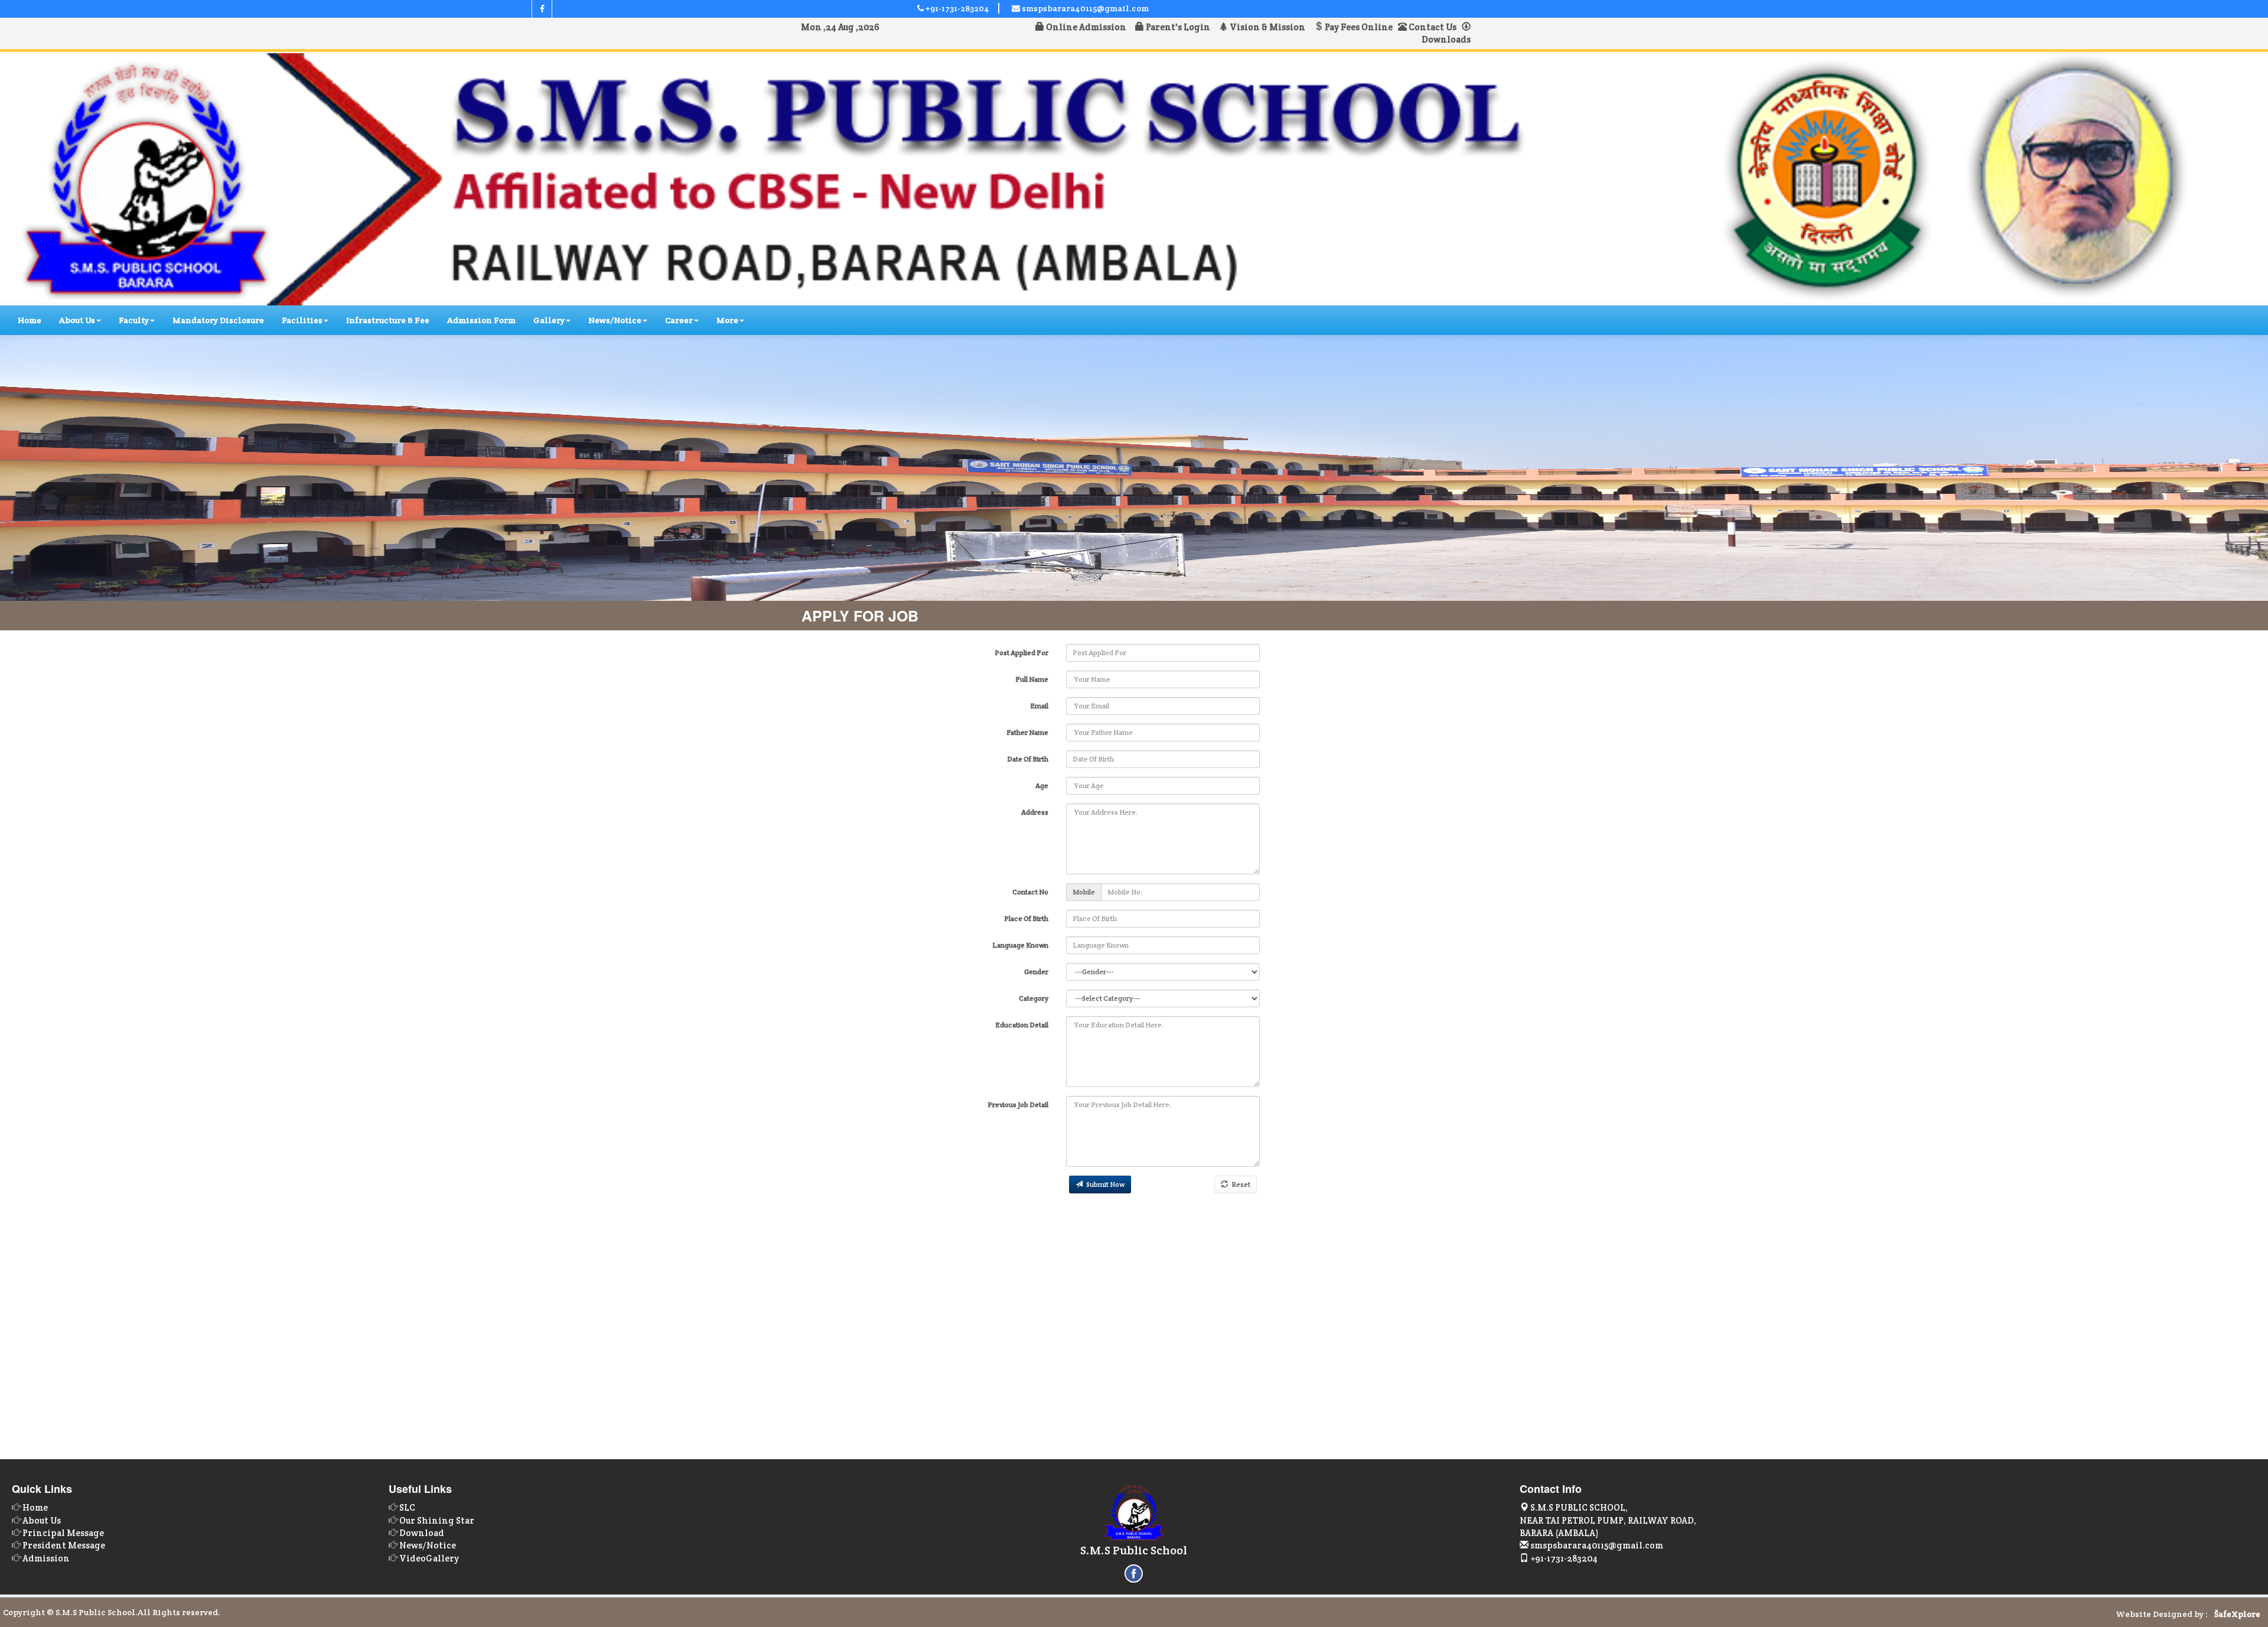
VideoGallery (429, 1558)
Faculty (134, 320)
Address (1035, 812)
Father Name (1027, 732)
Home (30, 320)
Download (422, 1533)
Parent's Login (1180, 27)
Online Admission (1088, 27)
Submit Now (1104, 1184)
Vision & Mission (1269, 27)
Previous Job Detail (1018, 1104)
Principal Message (63, 1533)
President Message (64, 1545)
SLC (407, 1507)
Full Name (1032, 679)
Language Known (1020, 945)
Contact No (1030, 892)
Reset (1239, 1184)
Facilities (302, 320)
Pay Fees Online (1358, 27)
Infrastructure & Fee (388, 320)
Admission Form (481, 320)
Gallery (549, 320)
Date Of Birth (1028, 759)
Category (1034, 998)
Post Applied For (1021, 653)
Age (1042, 785)
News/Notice (615, 320)
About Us (77, 320)
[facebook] (542, 9)
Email (1039, 706)
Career (679, 320)
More (727, 320)
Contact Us (1432, 27)
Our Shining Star (437, 1520)
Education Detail (1022, 1025)
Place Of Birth (1026, 918)
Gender (1036, 972)
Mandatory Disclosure (218, 320)
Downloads (1446, 39)
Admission (46, 1558)
